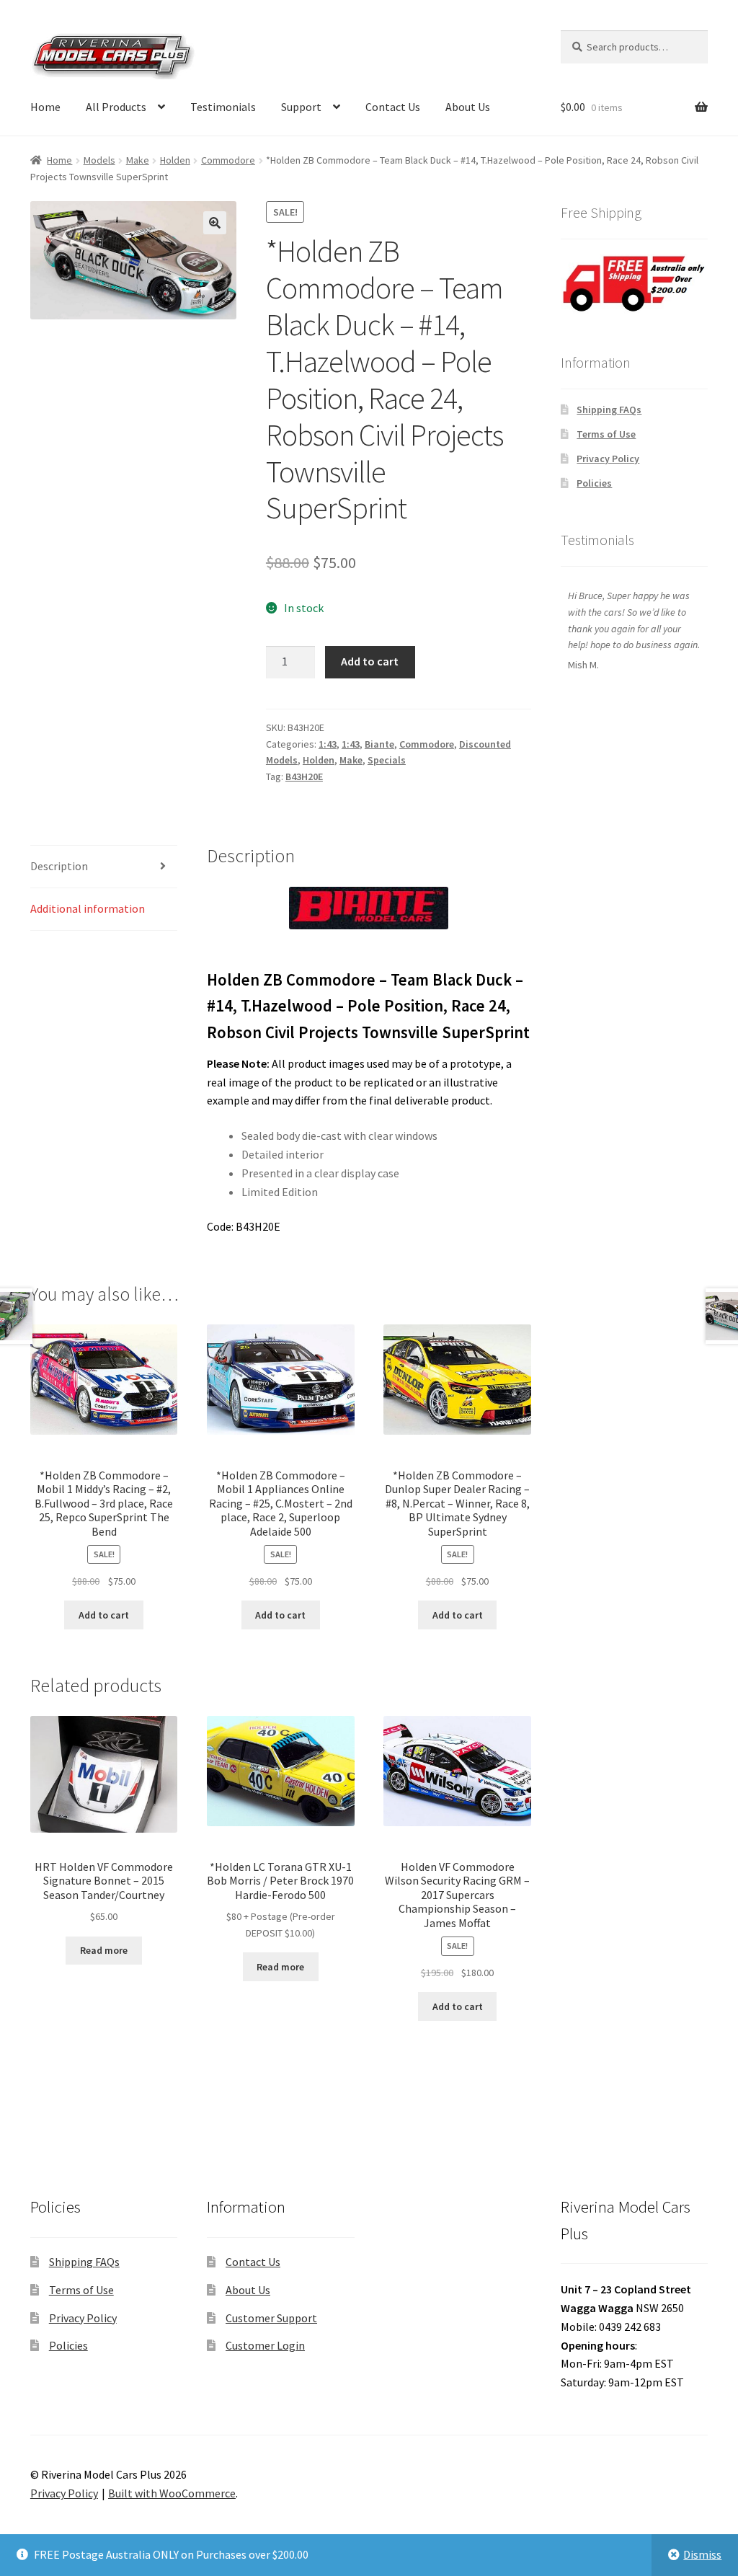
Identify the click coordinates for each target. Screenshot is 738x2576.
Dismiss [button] (702, 2554)
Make (138, 160)
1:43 (328, 744)
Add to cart (370, 661)
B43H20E (304, 776)
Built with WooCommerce (172, 2493)
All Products (116, 107)
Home (45, 107)
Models (99, 160)
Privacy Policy (608, 459)
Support (301, 107)
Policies (594, 483)
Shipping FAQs (609, 410)
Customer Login (265, 2345)
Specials (387, 760)
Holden (175, 160)
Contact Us (393, 107)
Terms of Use (606, 434)
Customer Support (271, 2318)
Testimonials (223, 107)
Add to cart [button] (104, 1615)
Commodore (228, 160)
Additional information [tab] (88, 908)
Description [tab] (59, 866)
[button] (215, 223)
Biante (379, 744)
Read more (104, 1950)
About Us (468, 107)
